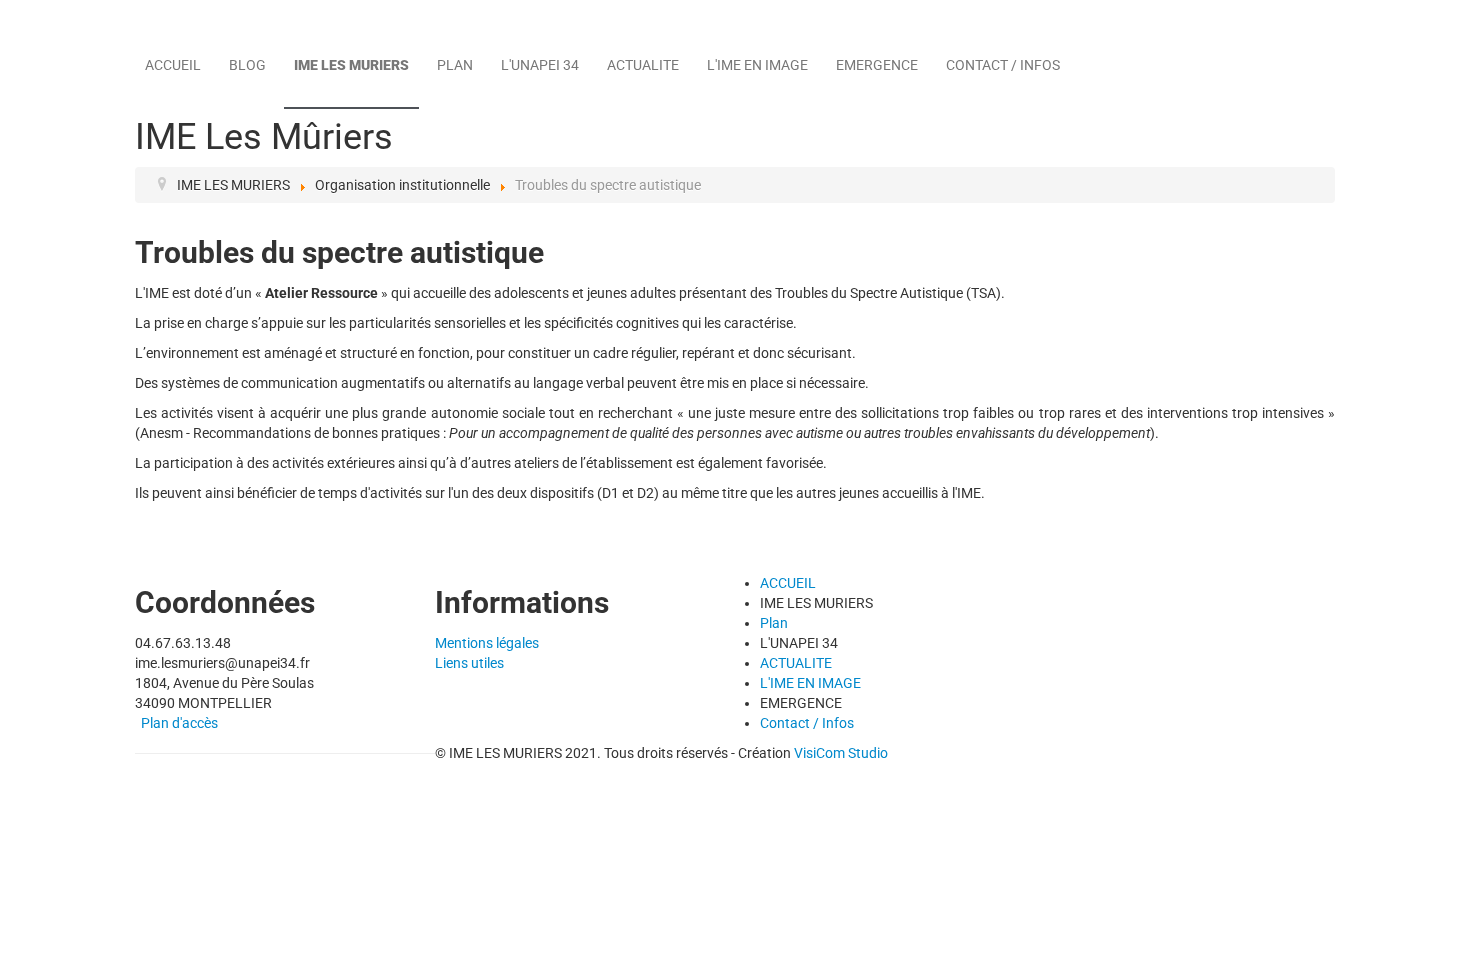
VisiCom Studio (841, 753)
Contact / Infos (1003, 65)
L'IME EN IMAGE (757, 65)
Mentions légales (487, 643)
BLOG (247, 65)
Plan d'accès (179, 723)
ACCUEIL (173, 65)
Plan (455, 65)
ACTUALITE (643, 65)
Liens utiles (469, 663)
